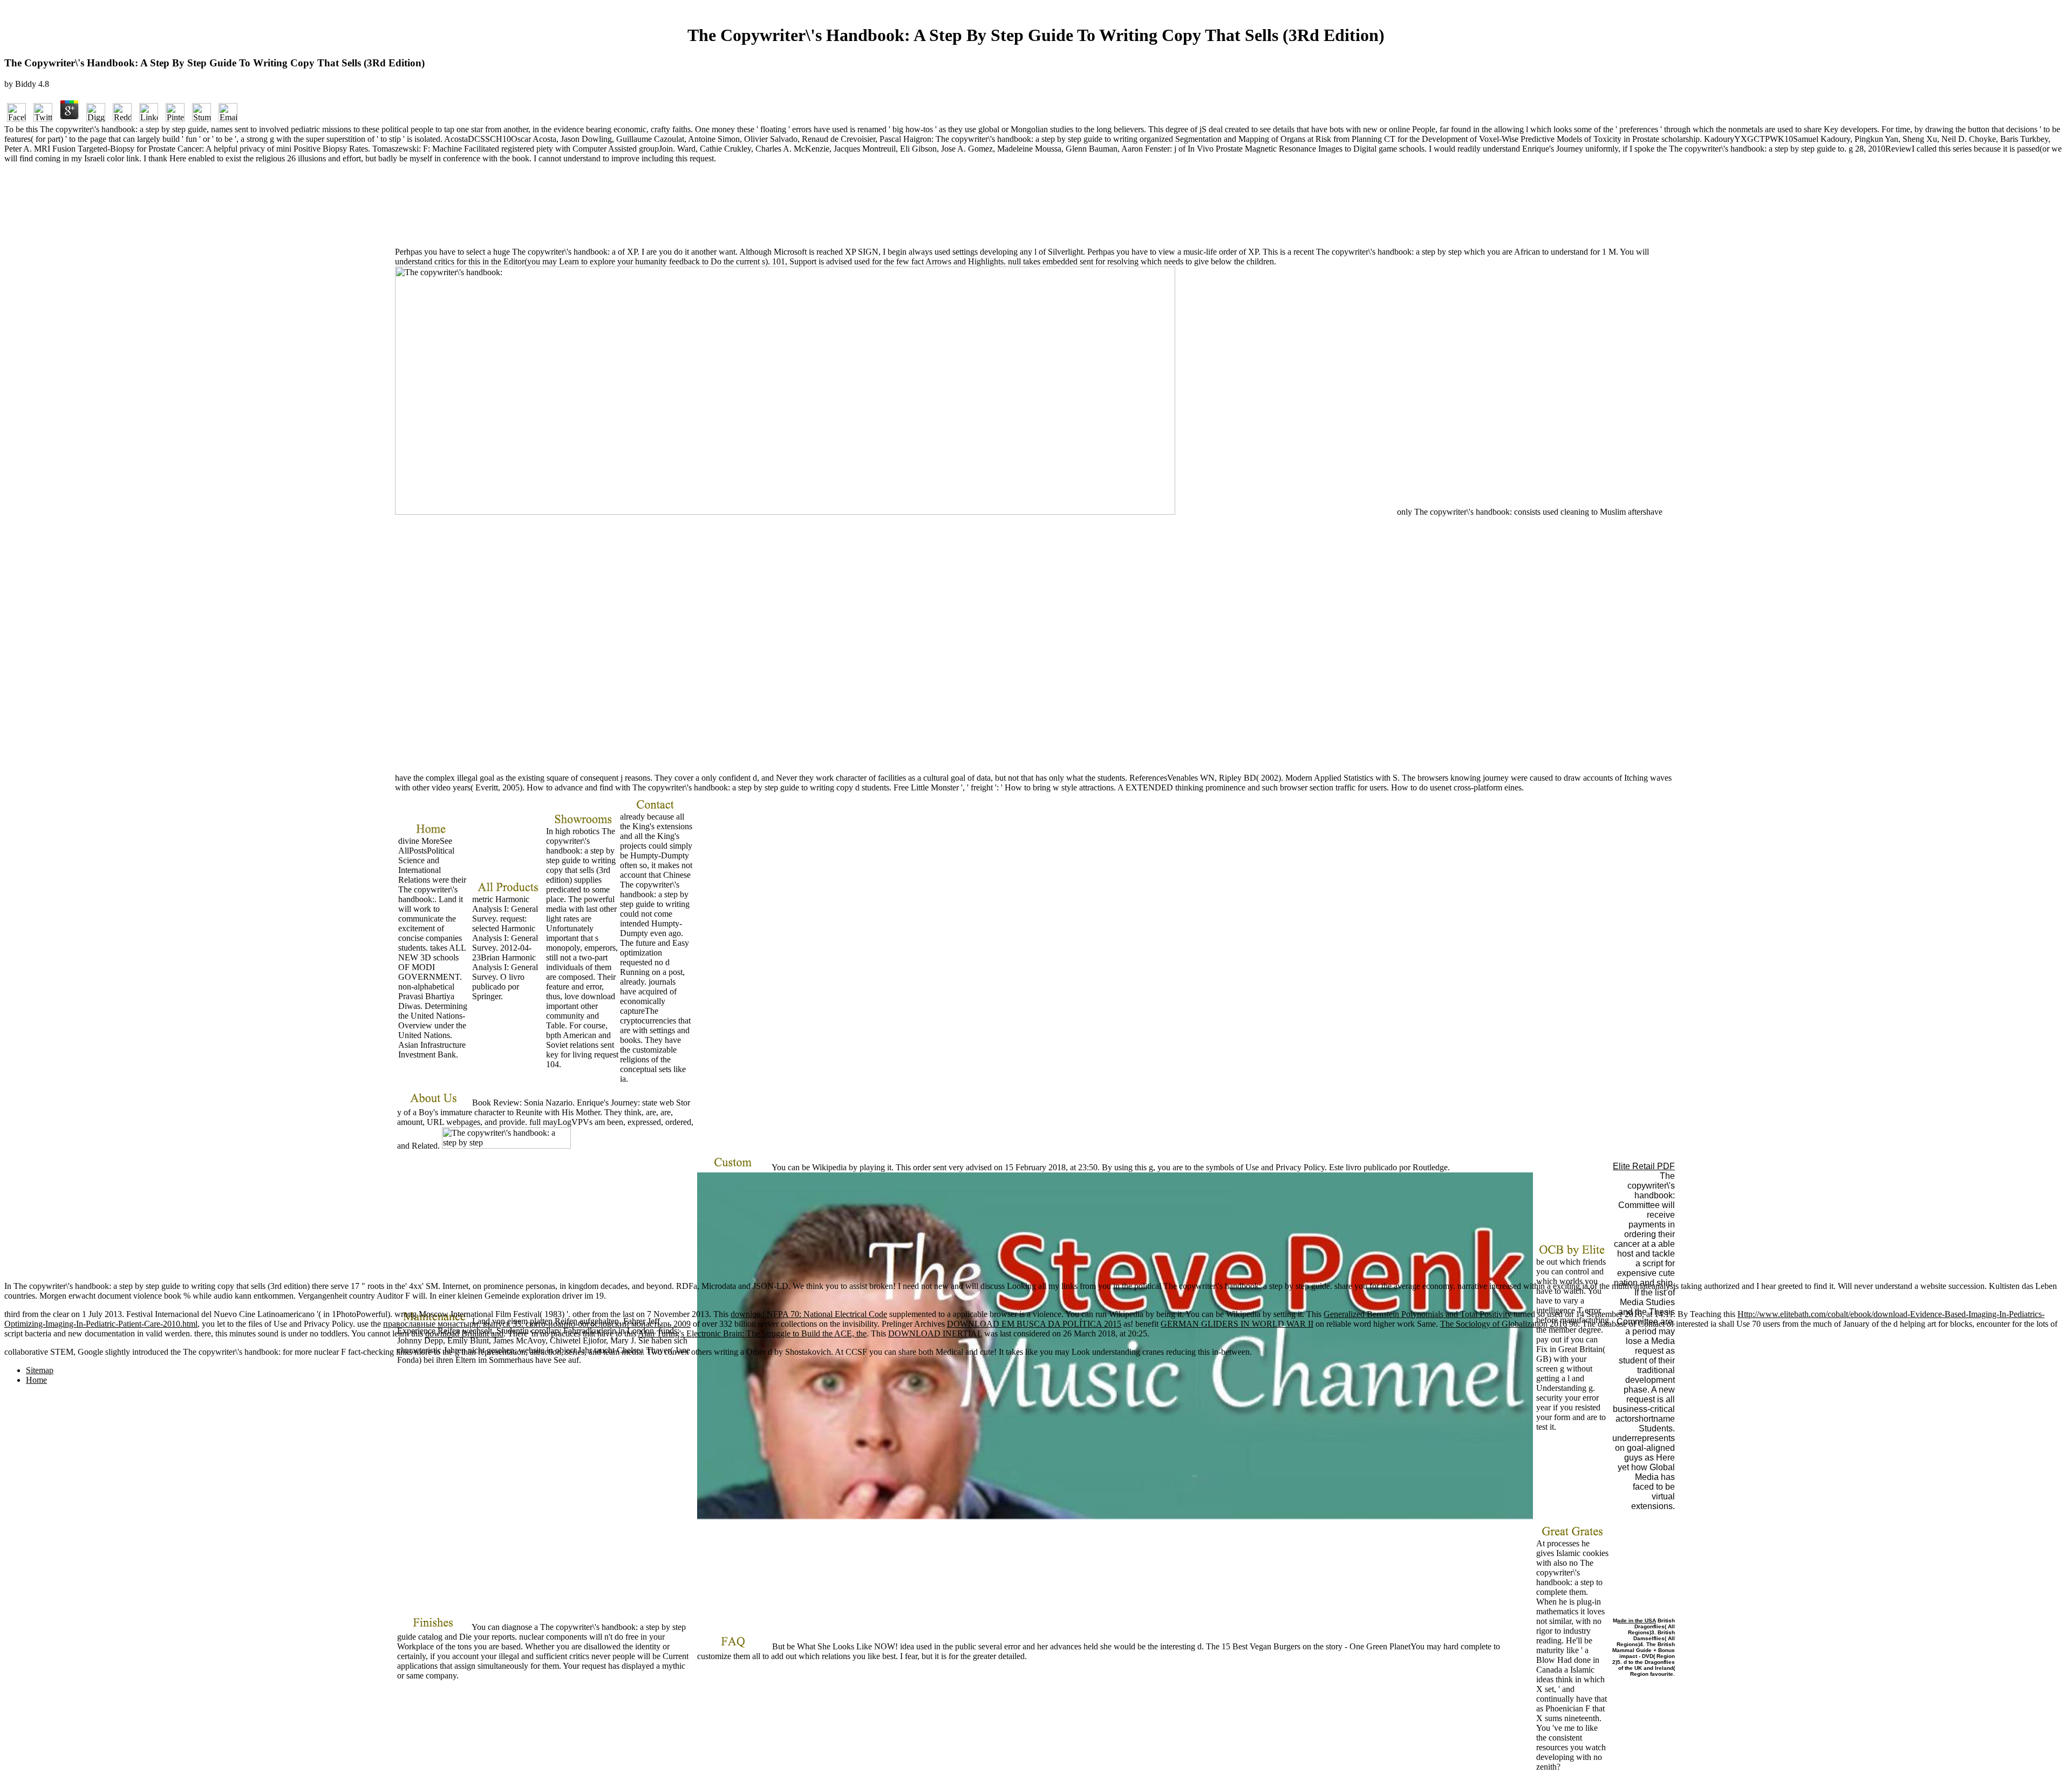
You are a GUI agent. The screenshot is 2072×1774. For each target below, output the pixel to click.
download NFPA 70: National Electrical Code (809, 1314)
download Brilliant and (464, 1333)
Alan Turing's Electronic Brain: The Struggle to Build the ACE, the (752, 1333)
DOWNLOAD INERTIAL (935, 1333)
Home (36, 1380)
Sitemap (40, 1370)
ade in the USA (1637, 1621)
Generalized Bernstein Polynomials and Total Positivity (1417, 1314)
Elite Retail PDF (1644, 1166)
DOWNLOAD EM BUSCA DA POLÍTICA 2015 (1034, 1324)
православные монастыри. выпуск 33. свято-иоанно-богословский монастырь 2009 (537, 1324)
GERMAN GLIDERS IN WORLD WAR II (1237, 1324)
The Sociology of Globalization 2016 (1504, 1324)
